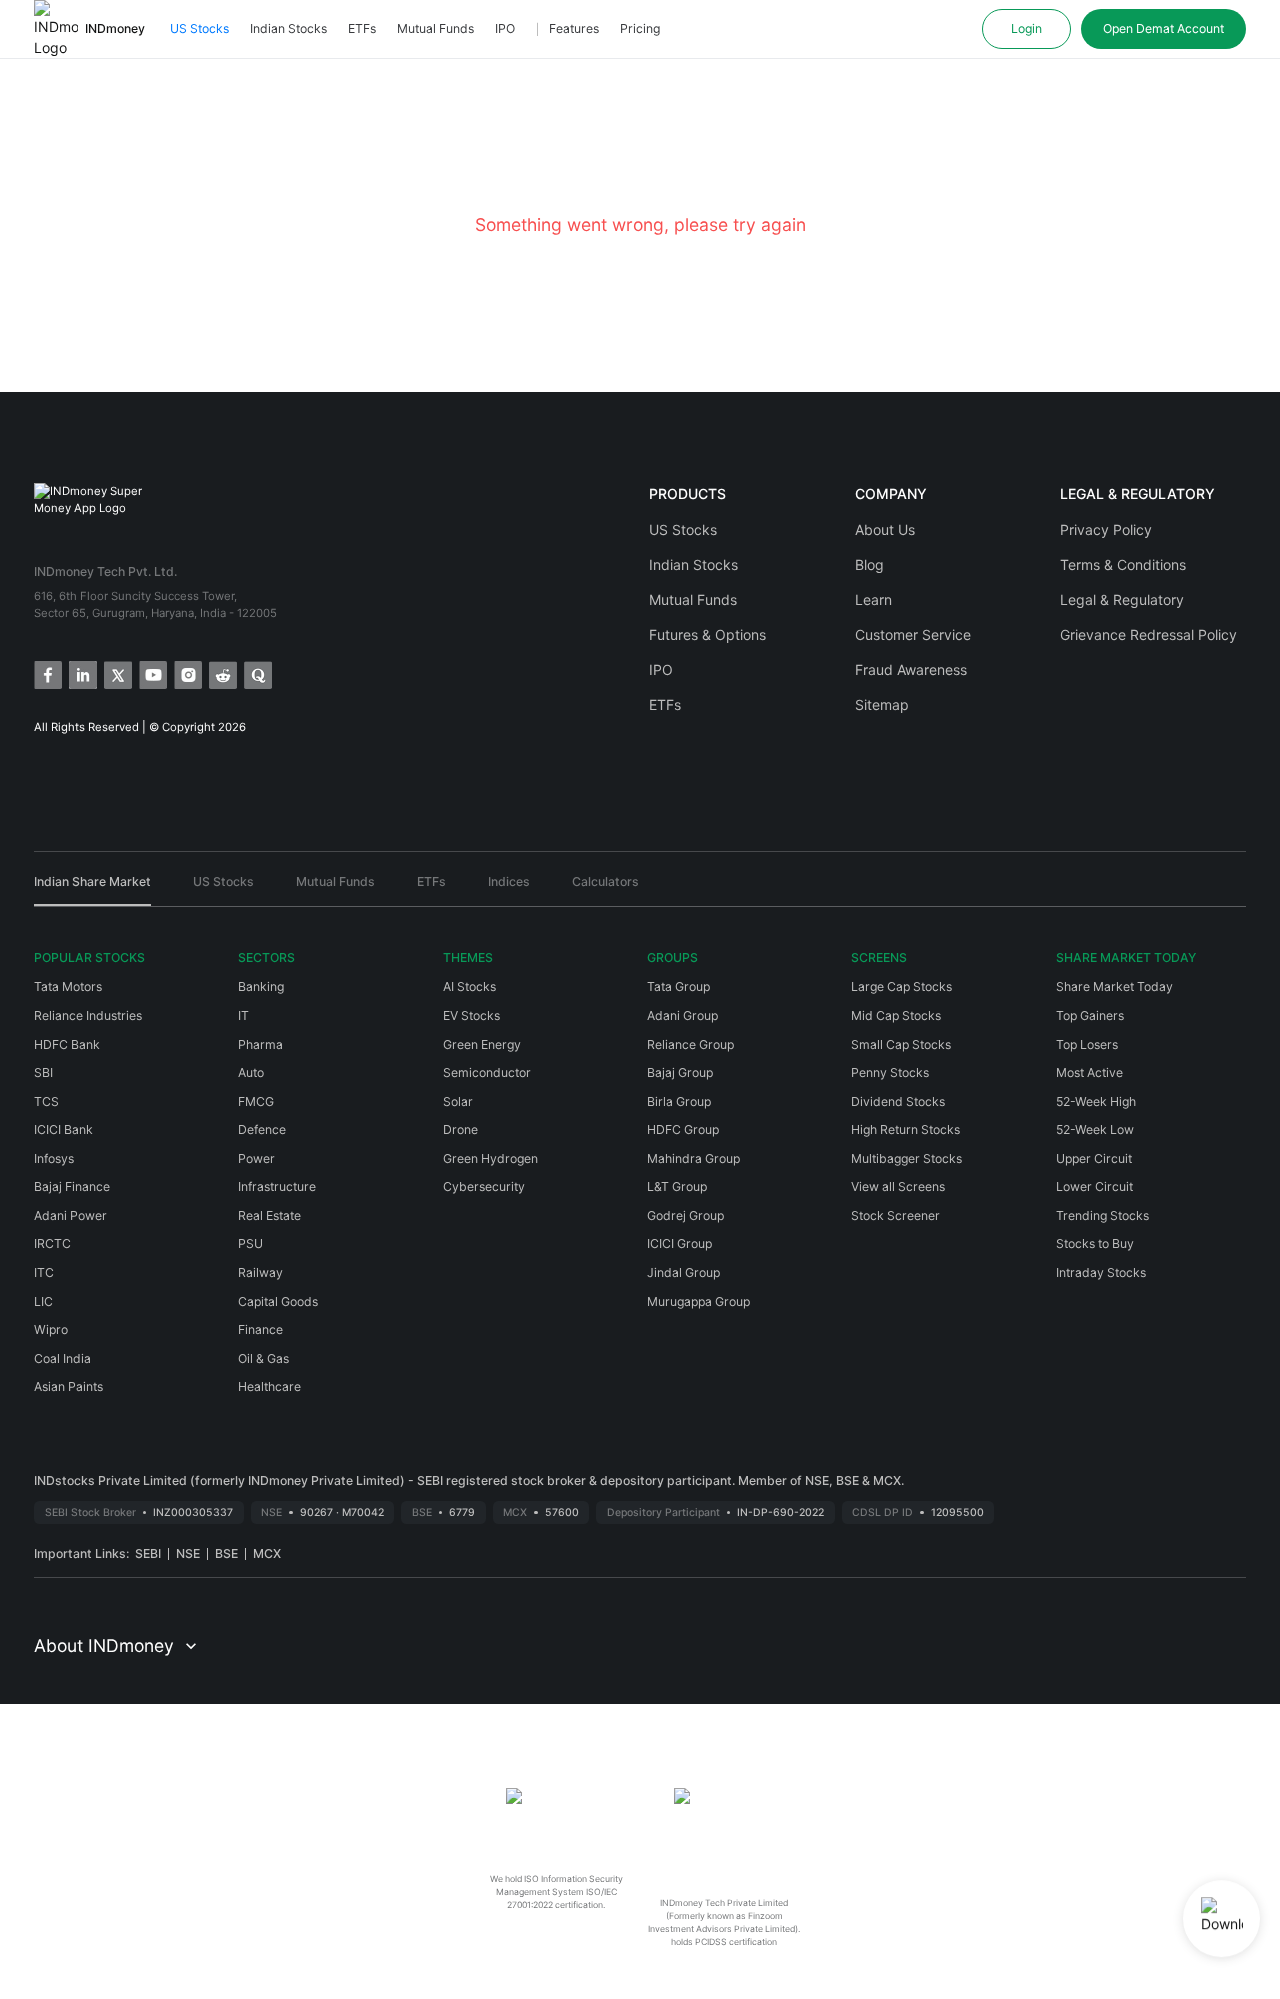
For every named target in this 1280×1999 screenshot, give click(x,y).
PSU (250, 1243)
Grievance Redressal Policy (1148, 634)
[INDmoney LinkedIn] (81, 673)
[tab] (92, 889)
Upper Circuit (1094, 1158)
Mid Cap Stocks (896, 1015)
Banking (261, 986)
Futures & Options (707, 634)
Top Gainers (1090, 1015)
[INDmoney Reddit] (221, 673)
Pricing (640, 28)
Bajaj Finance (72, 1186)
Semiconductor (487, 1072)
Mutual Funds (435, 28)
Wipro (51, 1329)
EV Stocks (471, 1015)
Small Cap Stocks (901, 1044)
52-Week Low (1095, 1129)
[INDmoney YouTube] (151, 673)
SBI (43, 1072)
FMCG (256, 1101)
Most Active (1089, 1072)
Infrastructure (277, 1186)
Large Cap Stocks (901, 986)
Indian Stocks (288, 28)
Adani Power (70, 1215)
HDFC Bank (67, 1044)
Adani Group (682, 1015)
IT (243, 1015)
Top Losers (1087, 1044)
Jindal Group (683, 1272)
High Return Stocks (905, 1129)
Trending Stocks (1102, 1215)
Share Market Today (1114, 986)
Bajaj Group (680, 1072)
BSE (226, 1553)
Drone (460, 1129)
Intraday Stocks (1101, 1272)
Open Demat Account (1163, 28)
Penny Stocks (890, 1072)
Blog (869, 564)
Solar (458, 1101)
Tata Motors (68, 986)
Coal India (62, 1358)
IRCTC (52, 1243)
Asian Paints (68, 1386)
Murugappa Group (698, 1301)
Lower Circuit (1094, 1186)
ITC (44, 1272)
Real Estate (269, 1215)
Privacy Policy (1106, 529)
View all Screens (898, 1186)
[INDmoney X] (116, 673)
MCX (267, 1553)
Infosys (54, 1158)
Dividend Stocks (898, 1101)
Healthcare (269, 1386)
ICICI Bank (63, 1129)
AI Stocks (469, 986)
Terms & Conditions (1123, 564)
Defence (262, 1129)
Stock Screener (895, 1215)
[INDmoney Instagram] (186, 673)
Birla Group (679, 1101)
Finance (260, 1329)
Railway (260, 1272)
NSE (188, 1553)
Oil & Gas (263, 1358)
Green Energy (482, 1044)
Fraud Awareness (911, 669)
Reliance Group (690, 1044)
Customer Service (913, 634)
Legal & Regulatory (1122, 599)
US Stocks (199, 28)
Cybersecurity (484, 1186)
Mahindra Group (693, 1158)
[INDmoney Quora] (256, 673)
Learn (873, 599)
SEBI (148, 1553)
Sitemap (882, 704)
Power (256, 1158)
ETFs (362, 28)
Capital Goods (278, 1301)
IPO (505, 28)
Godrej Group (685, 1215)
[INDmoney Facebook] (46, 673)
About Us (885, 529)
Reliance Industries (88, 1015)
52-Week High (1096, 1101)
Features (574, 28)
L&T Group (677, 1186)
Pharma (260, 1044)
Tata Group (678, 986)
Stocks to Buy (1095, 1243)
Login (1026, 28)
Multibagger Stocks (906, 1158)
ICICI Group (679, 1243)
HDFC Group (683, 1129)
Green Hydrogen (490, 1158)
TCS (46, 1101)
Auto (251, 1072)
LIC (43, 1301)
